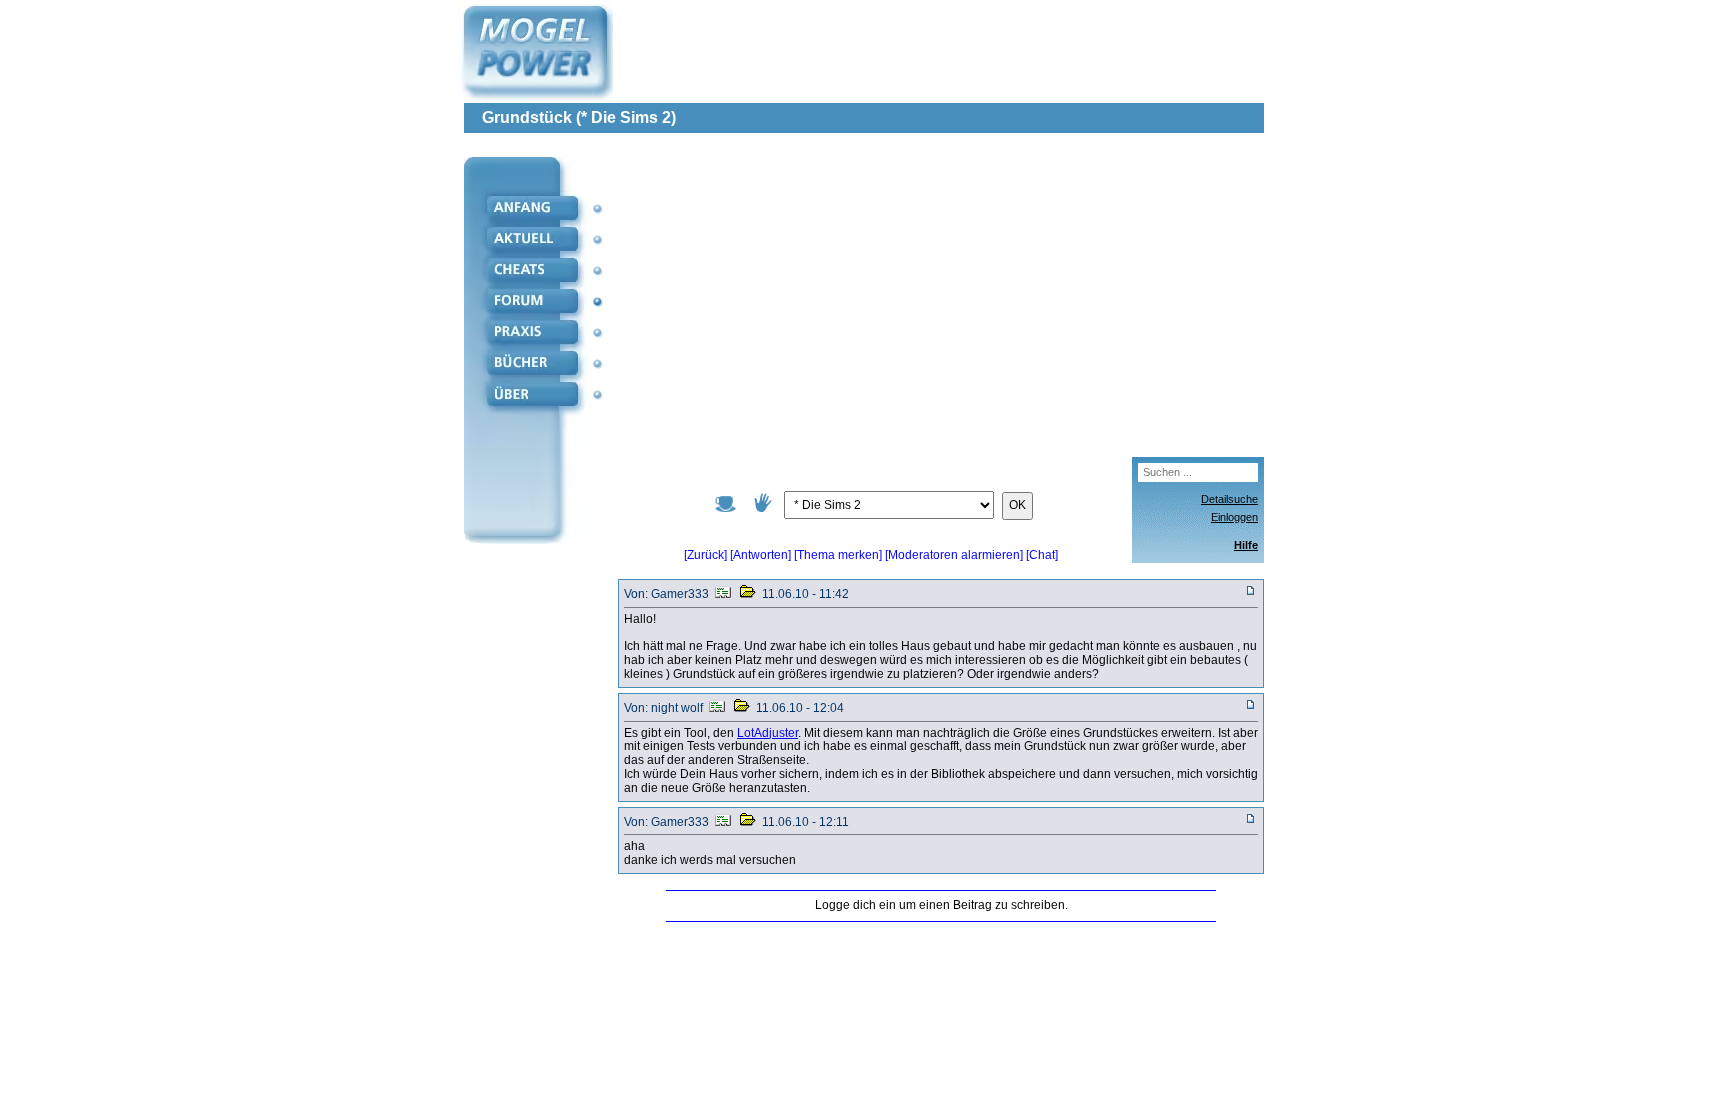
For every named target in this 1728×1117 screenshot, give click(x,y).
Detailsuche (1229, 499)
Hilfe (1246, 545)
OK (1017, 505)
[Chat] (1042, 555)
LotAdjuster (767, 733)
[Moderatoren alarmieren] (955, 555)
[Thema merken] (838, 555)
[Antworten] (760, 555)
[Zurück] (705, 555)
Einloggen (1234, 517)
